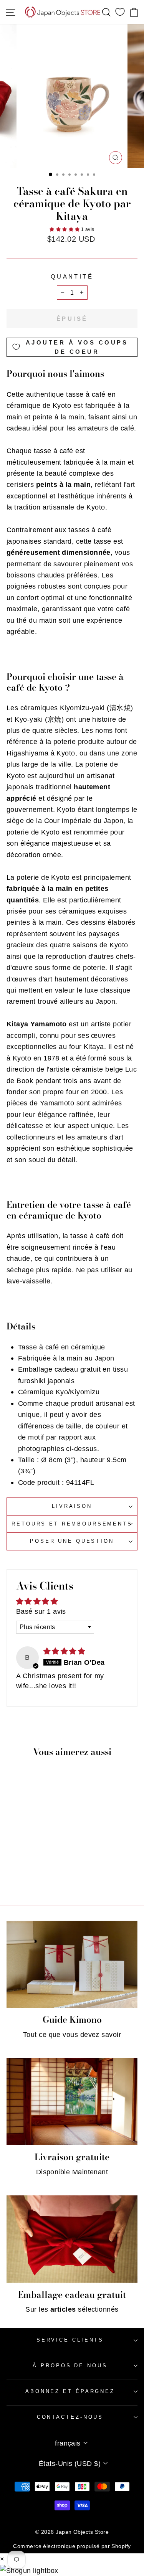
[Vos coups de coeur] (120, 12)
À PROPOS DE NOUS (70, 2366)
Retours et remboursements (72, 1524)
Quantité (72, 277)
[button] (65, 229)
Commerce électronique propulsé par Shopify (72, 2546)
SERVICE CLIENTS (70, 2340)
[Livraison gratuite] (72, 2102)
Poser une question (72, 1541)
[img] (64, 1651)
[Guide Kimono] (72, 1964)
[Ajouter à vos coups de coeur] (47, 1825)
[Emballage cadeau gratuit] (72, 2239)
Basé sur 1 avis (41, 1611)
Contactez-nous (70, 2417)
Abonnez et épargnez (70, 2391)
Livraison (72, 1506)
